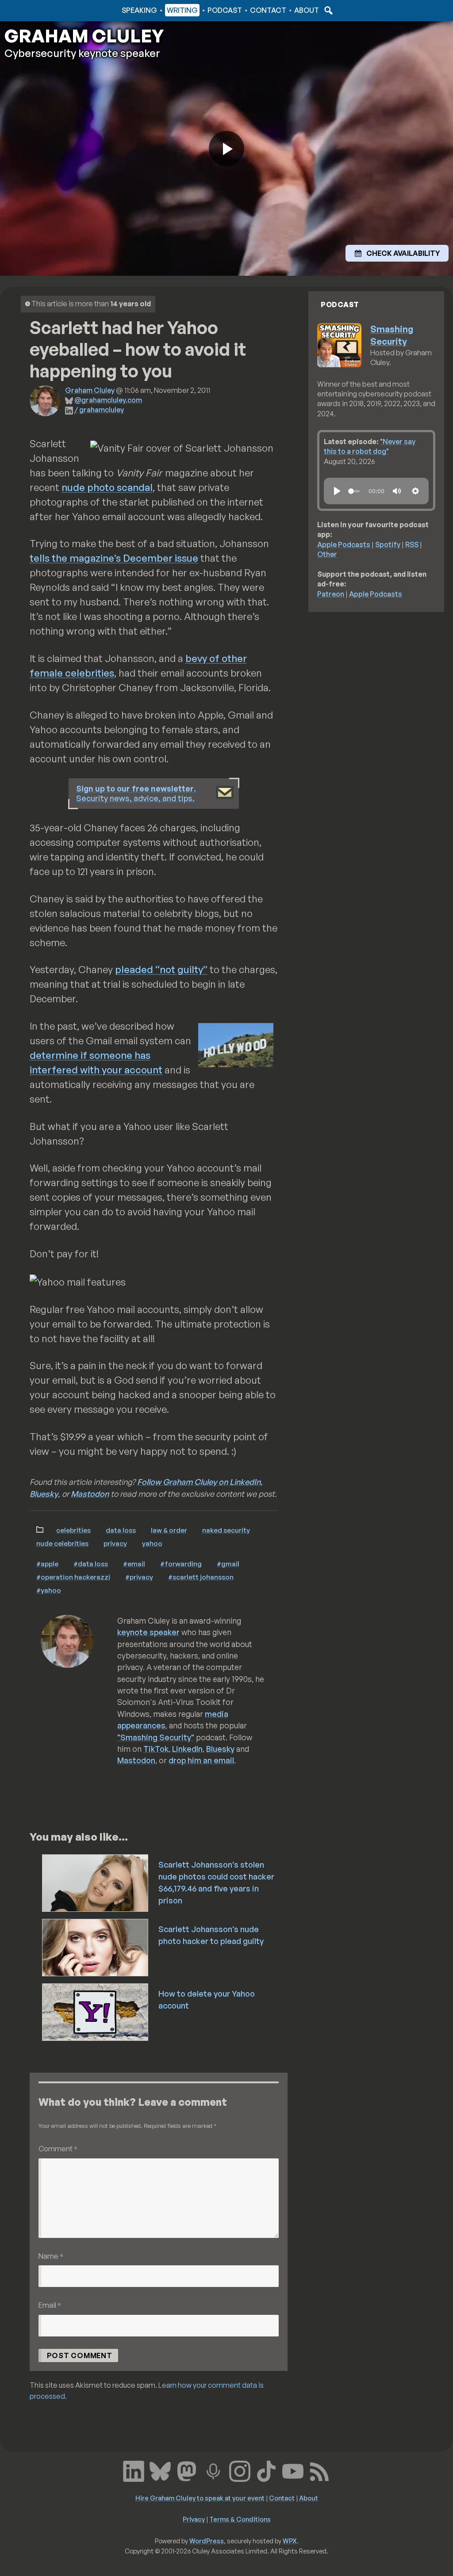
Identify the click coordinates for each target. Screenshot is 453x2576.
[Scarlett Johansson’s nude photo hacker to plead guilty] (96, 1947)
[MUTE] (397, 491)
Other (327, 554)
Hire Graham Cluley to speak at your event (200, 2498)
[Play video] (226, 148)
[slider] (354, 491)
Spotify (388, 544)
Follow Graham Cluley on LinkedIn (199, 1482)
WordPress (207, 2541)
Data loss (121, 1530)
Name (51, 2256)
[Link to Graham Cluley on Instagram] (240, 2470)
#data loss (91, 1564)
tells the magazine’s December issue (114, 558)
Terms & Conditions (240, 2519)
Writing (182, 10)
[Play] (337, 491)
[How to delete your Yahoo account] (96, 2011)
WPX (290, 2541)
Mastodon (90, 1494)
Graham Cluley (40, 10)
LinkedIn (187, 1749)
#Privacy (139, 1577)
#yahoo (49, 1590)
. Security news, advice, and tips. (136, 793)
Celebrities (73, 1530)
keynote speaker (148, 1632)
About (307, 10)
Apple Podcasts (344, 544)
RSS (412, 544)
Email (50, 2305)
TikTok (156, 1749)
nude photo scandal (107, 487)
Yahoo (152, 1543)
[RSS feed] (319, 2470)
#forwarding (181, 1564)
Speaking (139, 10)
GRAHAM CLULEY (84, 36)
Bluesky (44, 1494)
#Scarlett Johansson (201, 1577)
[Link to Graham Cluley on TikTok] (266, 2470)
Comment (58, 2148)
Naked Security (226, 1530)
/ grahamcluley (99, 410)
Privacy (115, 1543)
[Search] (327, 10)
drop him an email (201, 1760)
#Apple (47, 1564)
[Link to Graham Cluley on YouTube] (293, 2470)
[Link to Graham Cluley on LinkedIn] (134, 2470)
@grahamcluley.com (108, 400)
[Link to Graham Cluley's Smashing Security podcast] (213, 2470)
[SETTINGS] (415, 491)
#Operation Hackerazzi (73, 1577)
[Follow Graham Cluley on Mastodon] (187, 2470)
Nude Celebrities (62, 1543)
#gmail (228, 1564)
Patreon (331, 594)
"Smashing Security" (156, 1737)
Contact (268, 10)
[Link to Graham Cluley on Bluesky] (160, 2470)
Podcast (225, 10)
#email (134, 1564)
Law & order (169, 1530)
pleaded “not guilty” (161, 969)
